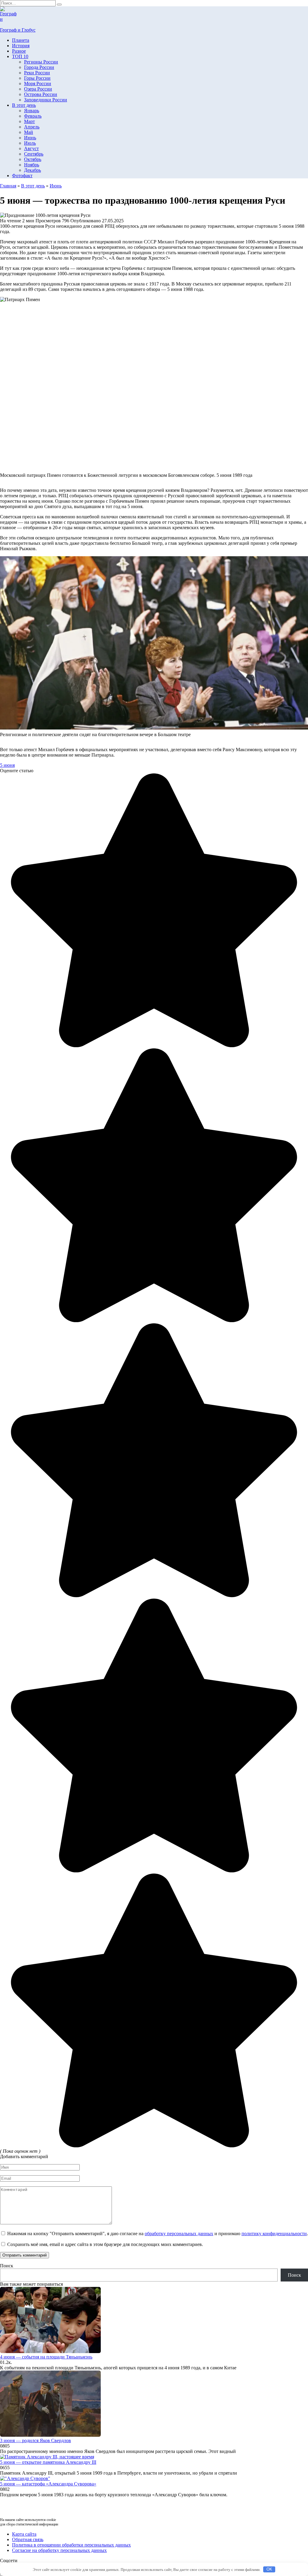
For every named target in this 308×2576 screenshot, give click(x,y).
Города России (39, 67)
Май (29, 132)
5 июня (7, 765)
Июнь (30, 138)
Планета (21, 40)
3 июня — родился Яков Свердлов (35, 2440)
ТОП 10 (20, 56)
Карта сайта (24, 2534)
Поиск (7, 2266)
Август (31, 148)
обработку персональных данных (179, 2234)
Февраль (33, 116)
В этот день (24, 105)
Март (29, 121)
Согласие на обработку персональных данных (59, 2550)
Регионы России (41, 62)
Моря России (38, 83)
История (21, 46)
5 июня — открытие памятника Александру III (48, 2462)
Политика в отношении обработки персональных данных (71, 2545)
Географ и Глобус (18, 30)
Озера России (38, 89)
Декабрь (32, 170)
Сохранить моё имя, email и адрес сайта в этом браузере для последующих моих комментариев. (105, 2244)
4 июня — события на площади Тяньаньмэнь (46, 2357)
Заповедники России (46, 100)
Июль (30, 143)
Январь (32, 111)
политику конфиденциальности (274, 2234)
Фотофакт (22, 176)
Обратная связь (28, 2539)
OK (269, 2569)
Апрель (32, 127)
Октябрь (33, 159)
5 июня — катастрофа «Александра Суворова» (48, 2484)
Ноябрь (32, 165)
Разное (19, 51)
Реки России (37, 73)
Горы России (37, 78)
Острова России (41, 94)
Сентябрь (34, 154)
